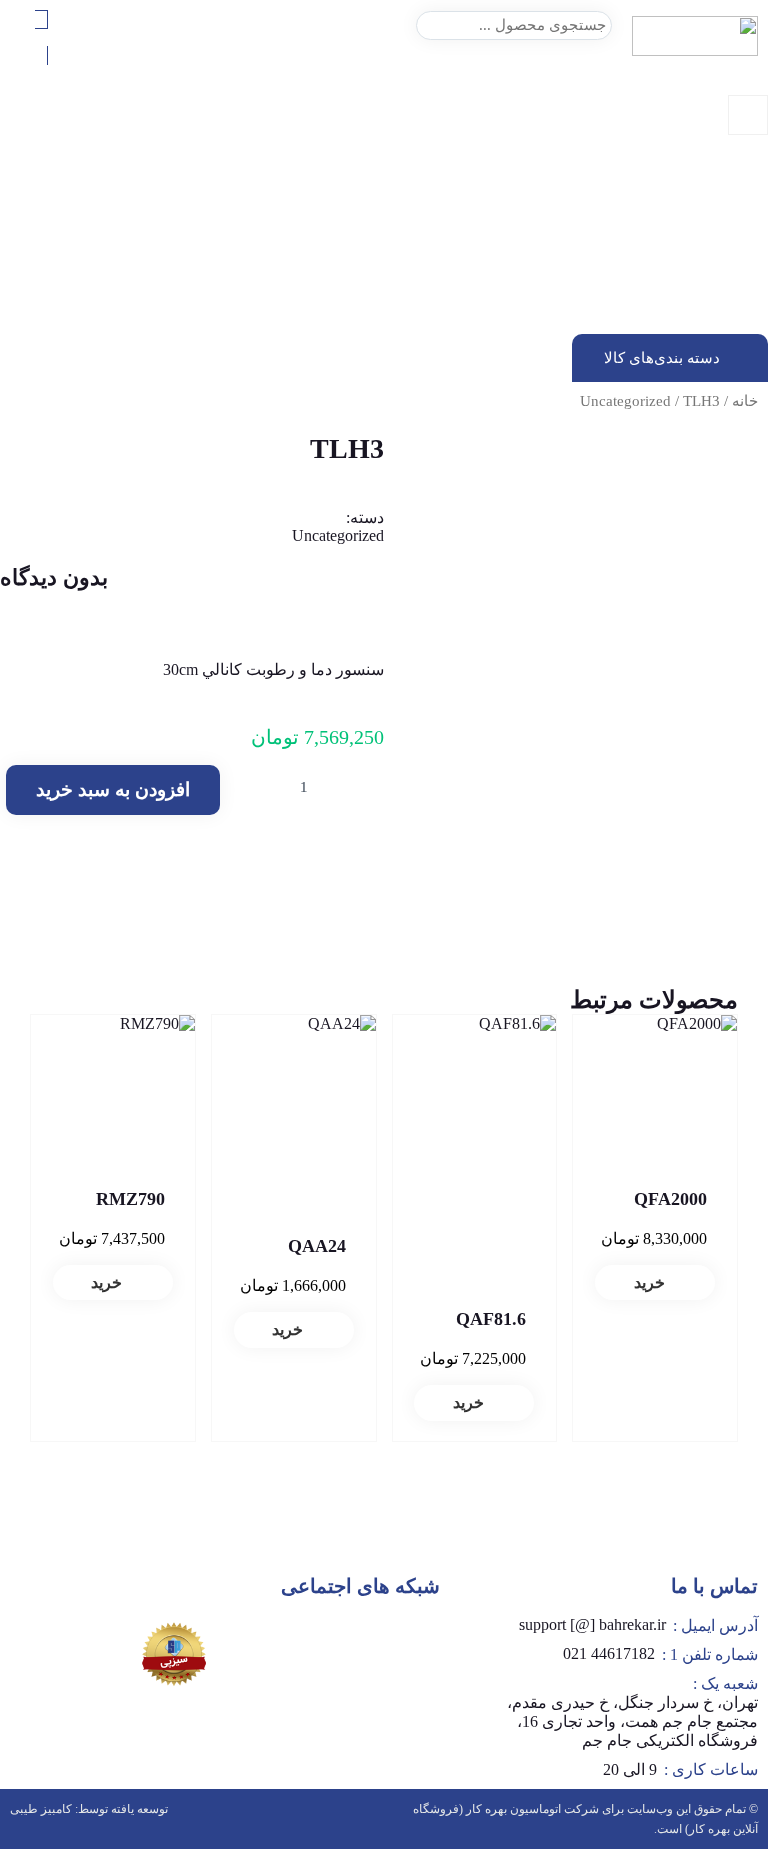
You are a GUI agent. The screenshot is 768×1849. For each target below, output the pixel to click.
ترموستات (738, 235)
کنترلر (750, 307)
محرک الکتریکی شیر (707, 325)
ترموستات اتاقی (720, 253)
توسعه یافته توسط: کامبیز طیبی (89, 1809)
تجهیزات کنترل (725, 217)
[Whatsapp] (405, 1641)
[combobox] (514, 25)
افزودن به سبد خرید (113, 789)
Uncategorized (625, 401)
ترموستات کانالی (718, 271)
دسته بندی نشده (721, 199)
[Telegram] (346, 1641)
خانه (745, 401)
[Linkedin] (287, 1641)
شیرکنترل (739, 289)
